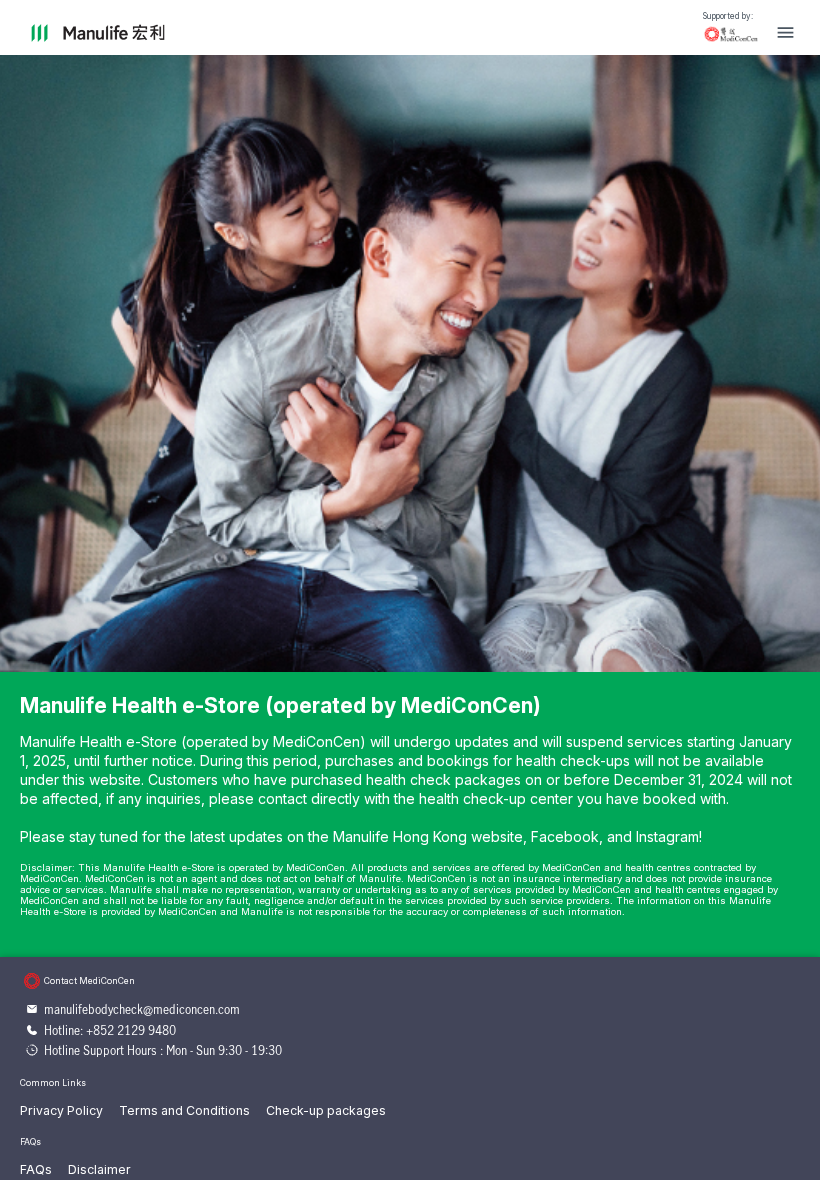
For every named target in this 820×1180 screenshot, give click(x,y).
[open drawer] (785, 32)
